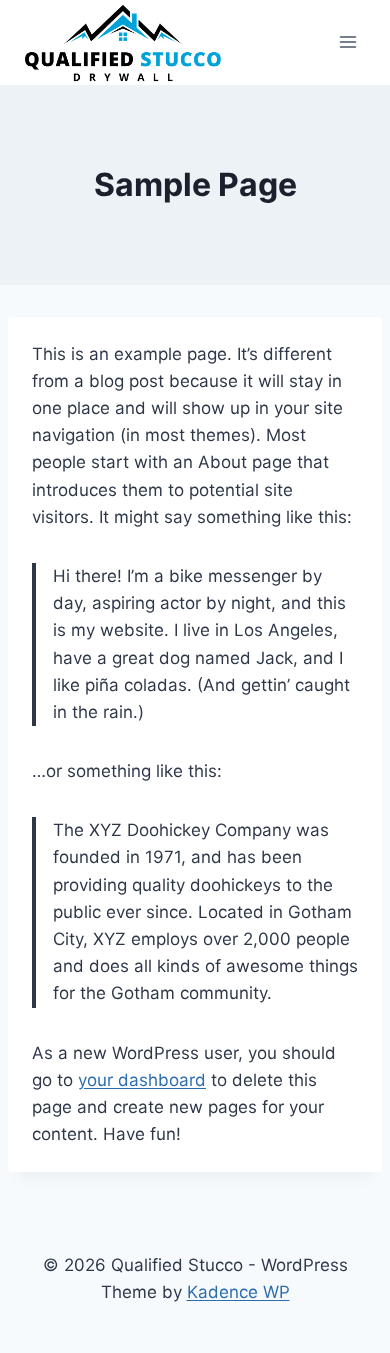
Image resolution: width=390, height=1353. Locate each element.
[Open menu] (347, 42)
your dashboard (142, 1080)
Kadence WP (238, 1292)
